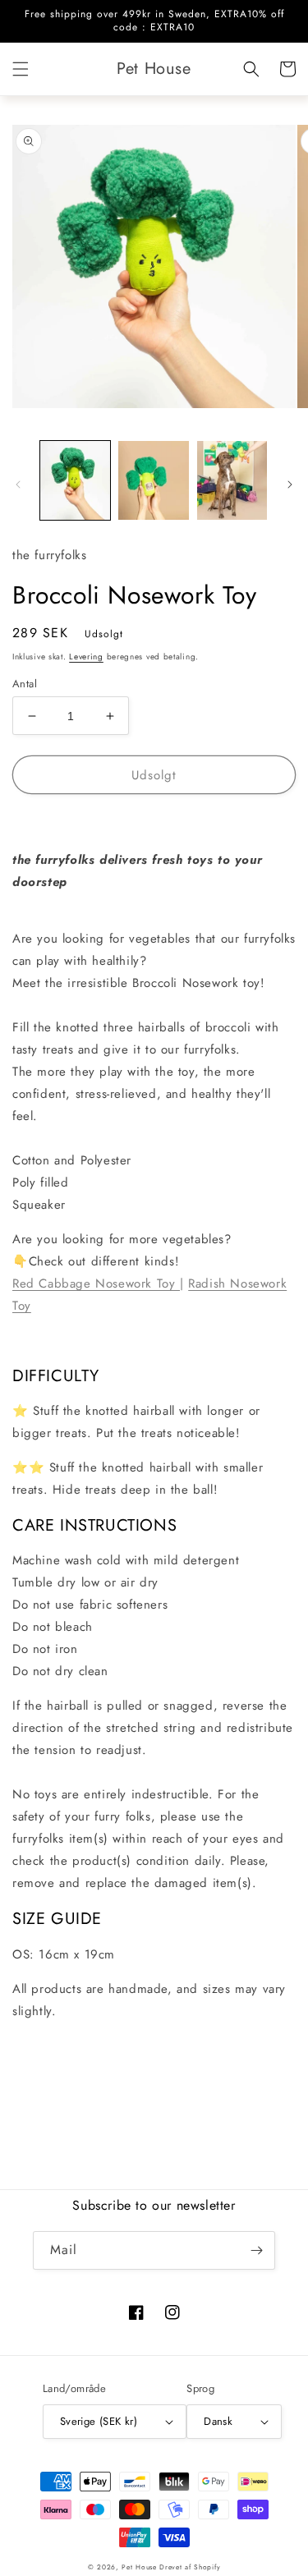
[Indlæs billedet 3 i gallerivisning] (232, 480)
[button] (21, 69)
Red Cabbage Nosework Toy (96, 1283)
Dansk (218, 2421)
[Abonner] (256, 2250)
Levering (86, 657)
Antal (25, 684)
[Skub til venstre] (18, 484)
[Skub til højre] (290, 484)
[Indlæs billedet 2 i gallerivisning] (153, 480)
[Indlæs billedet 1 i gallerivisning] (75, 480)
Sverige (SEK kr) (99, 2421)
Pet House (140, 2567)
